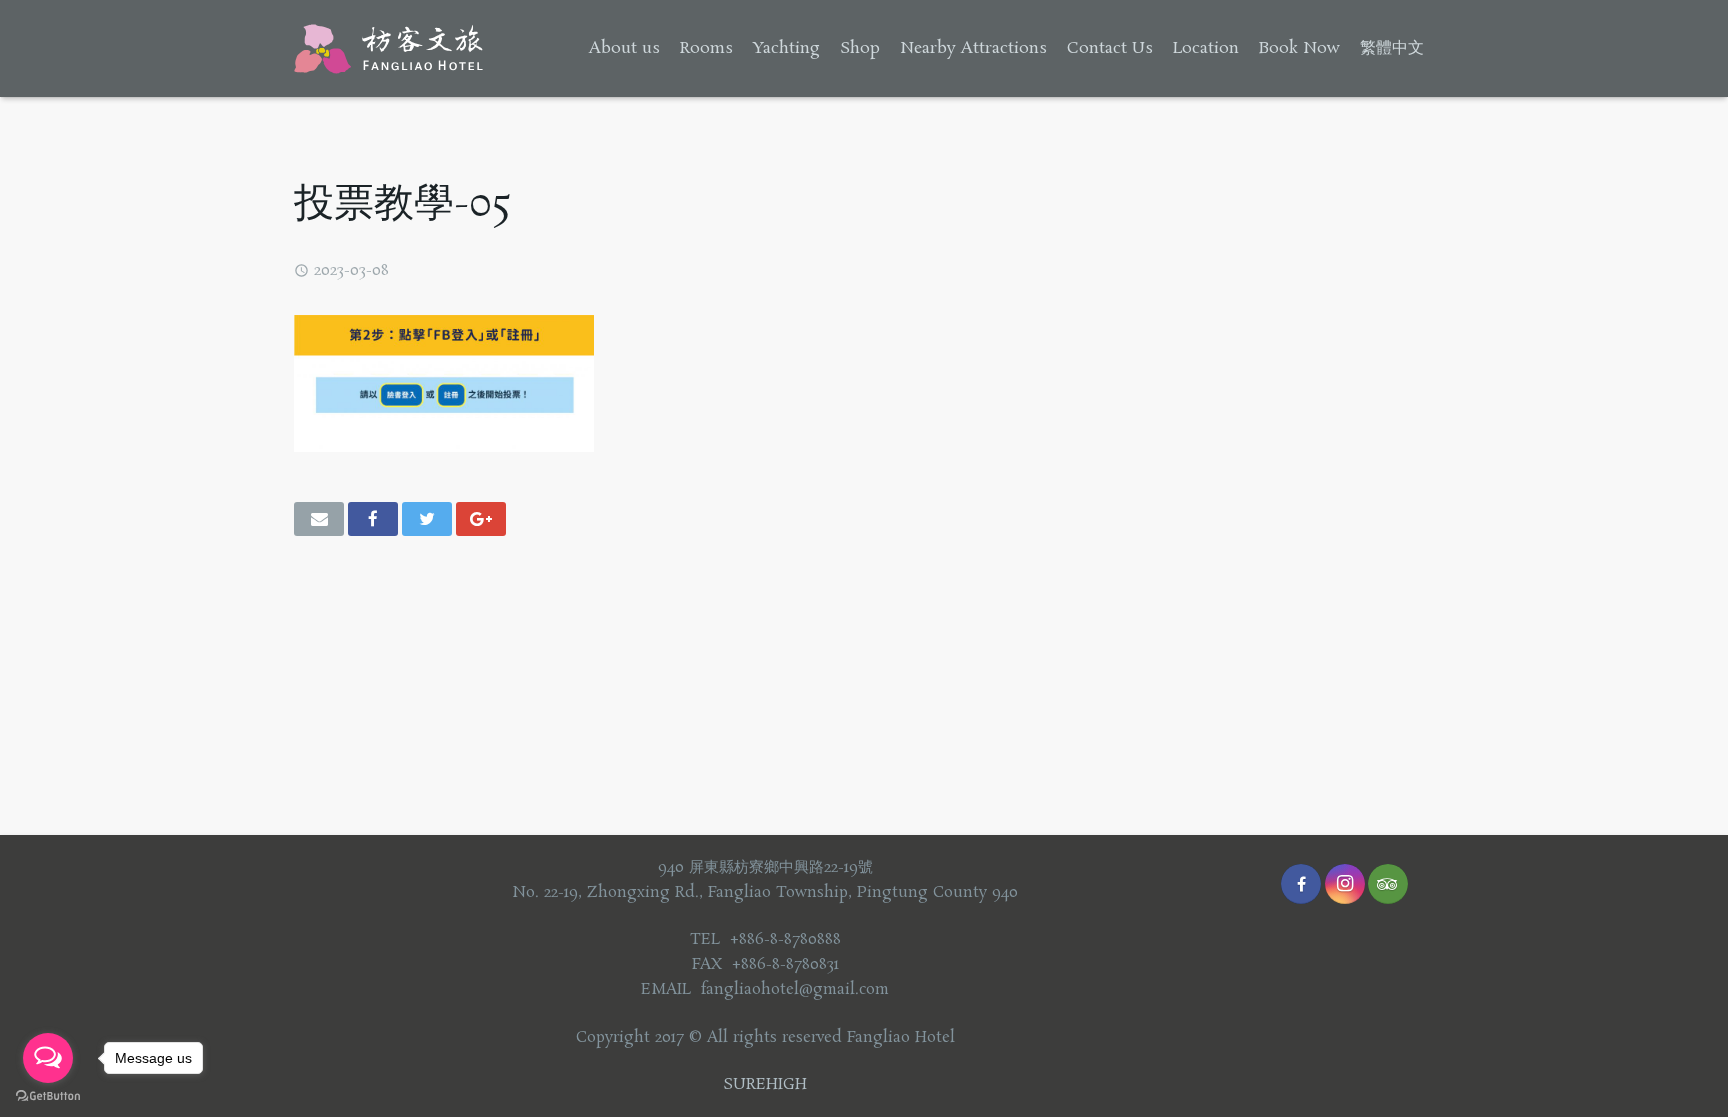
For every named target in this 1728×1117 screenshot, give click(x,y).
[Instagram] (1345, 884)
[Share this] (373, 519)
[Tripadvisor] (1388, 884)
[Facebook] (1301, 884)
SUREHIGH (765, 1084)
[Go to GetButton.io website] (48, 1096)
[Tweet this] (427, 519)
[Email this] (319, 519)
